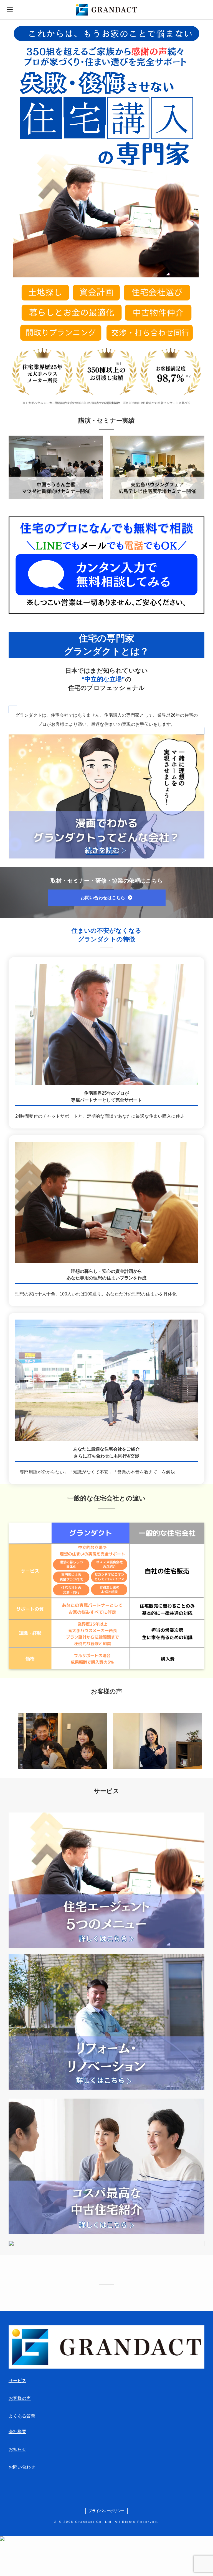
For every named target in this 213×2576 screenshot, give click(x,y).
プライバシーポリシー (106, 2511)
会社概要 (17, 2432)
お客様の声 (20, 2398)
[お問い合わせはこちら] (107, 905)
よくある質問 (22, 2416)
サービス (17, 2381)
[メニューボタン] (10, 10)
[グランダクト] (106, 10)
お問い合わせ (22, 2467)
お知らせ (17, 2449)
